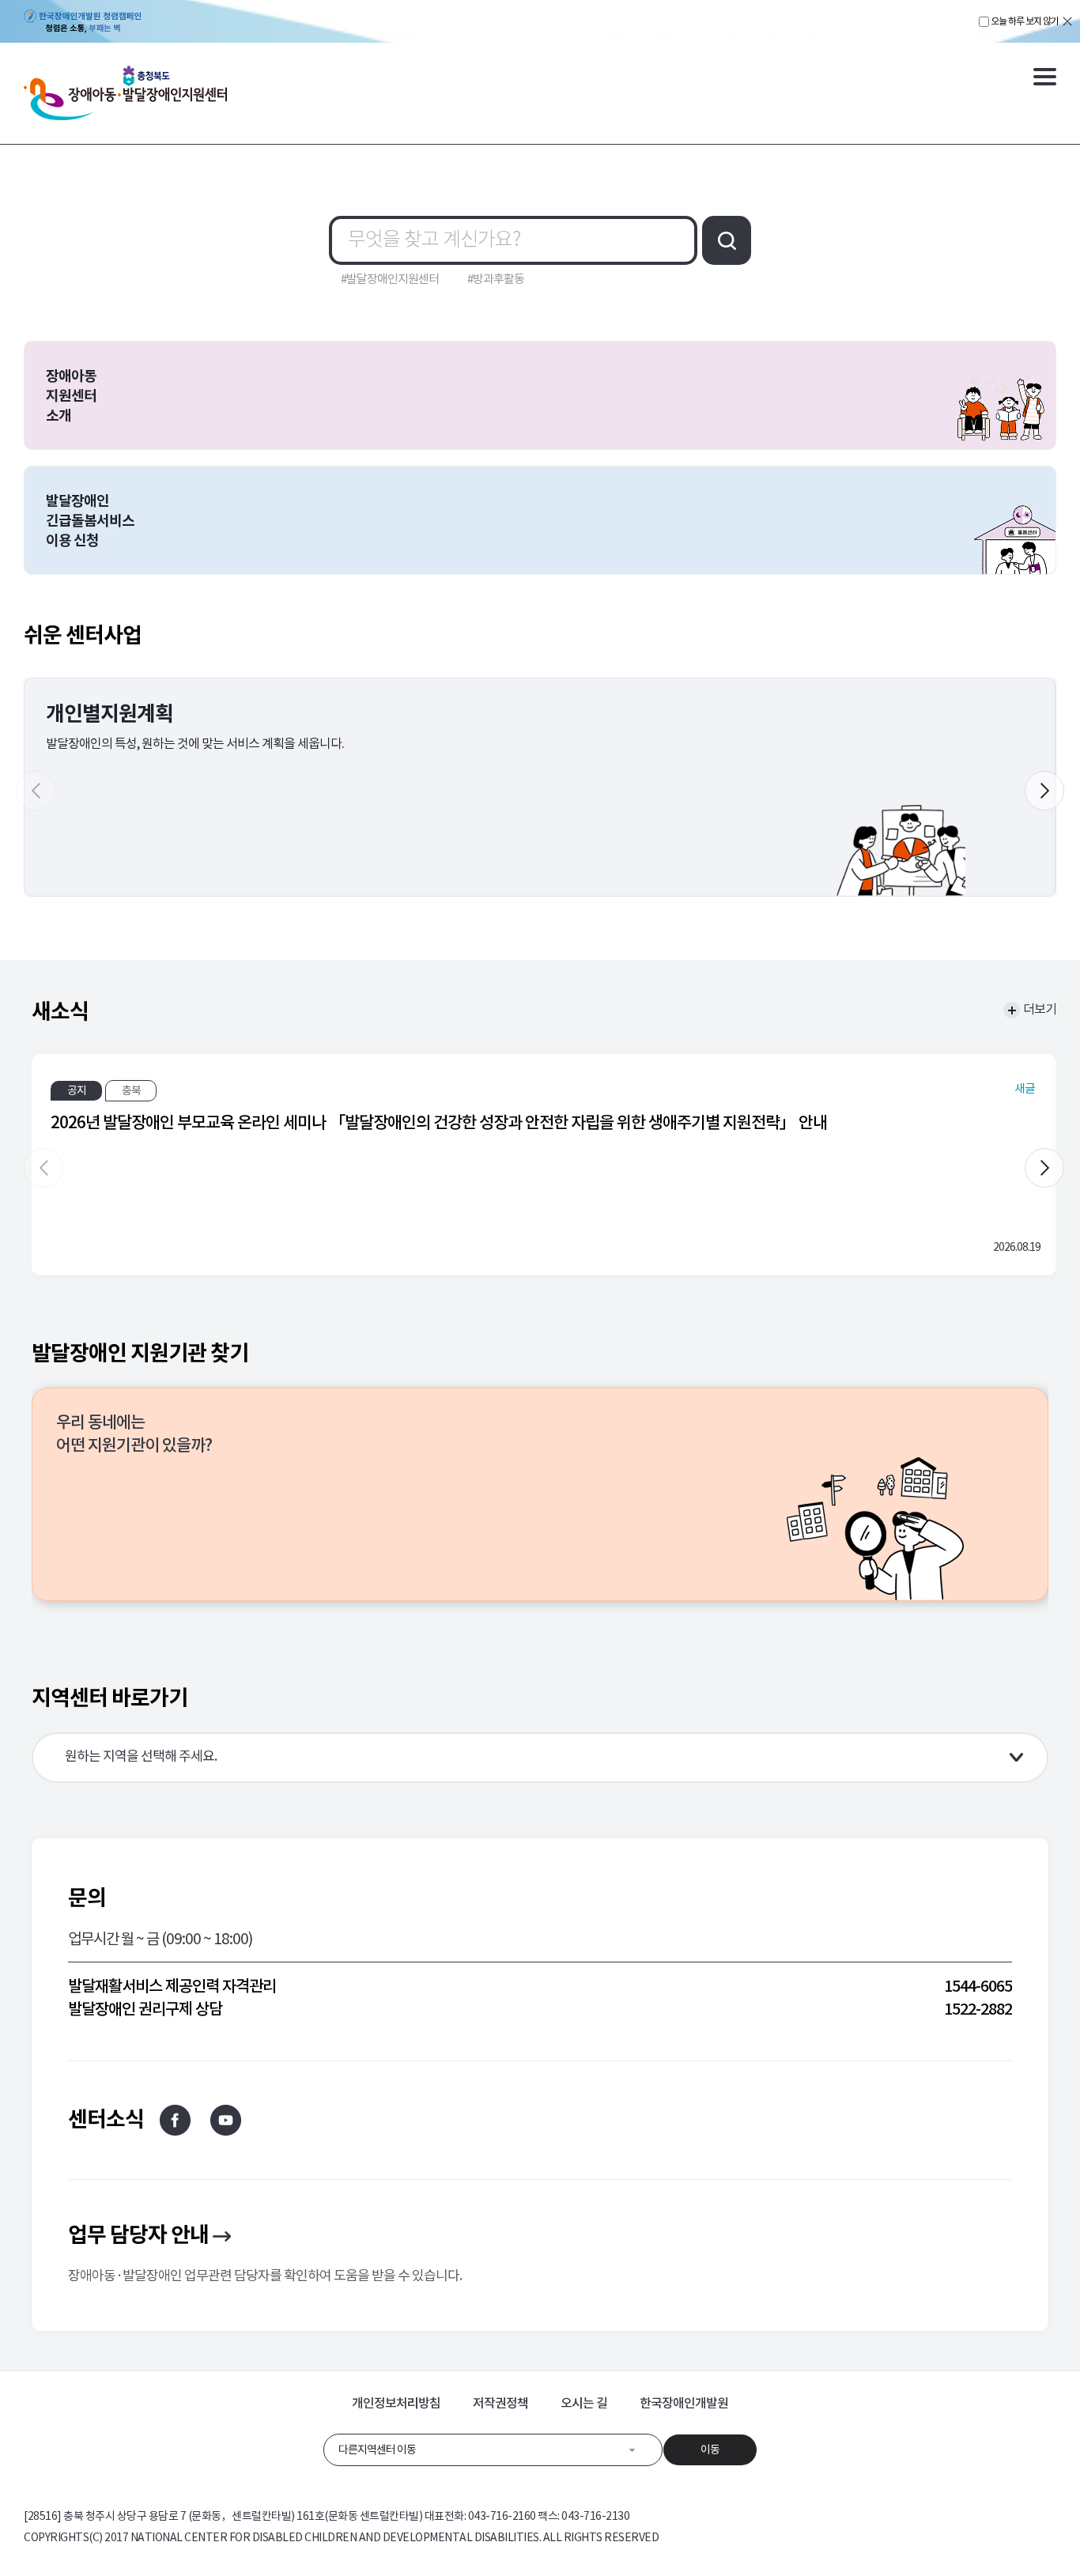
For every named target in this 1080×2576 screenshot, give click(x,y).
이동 (710, 2449)
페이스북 (175, 2120)
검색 (727, 240)
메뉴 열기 (1045, 77)
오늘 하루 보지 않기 (1025, 21)
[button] (1044, 791)
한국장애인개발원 (684, 2403)
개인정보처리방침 (396, 2403)
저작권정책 (500, 2403)
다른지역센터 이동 (377, 2449)
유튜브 (226, 2120)
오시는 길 (584, 2403)
